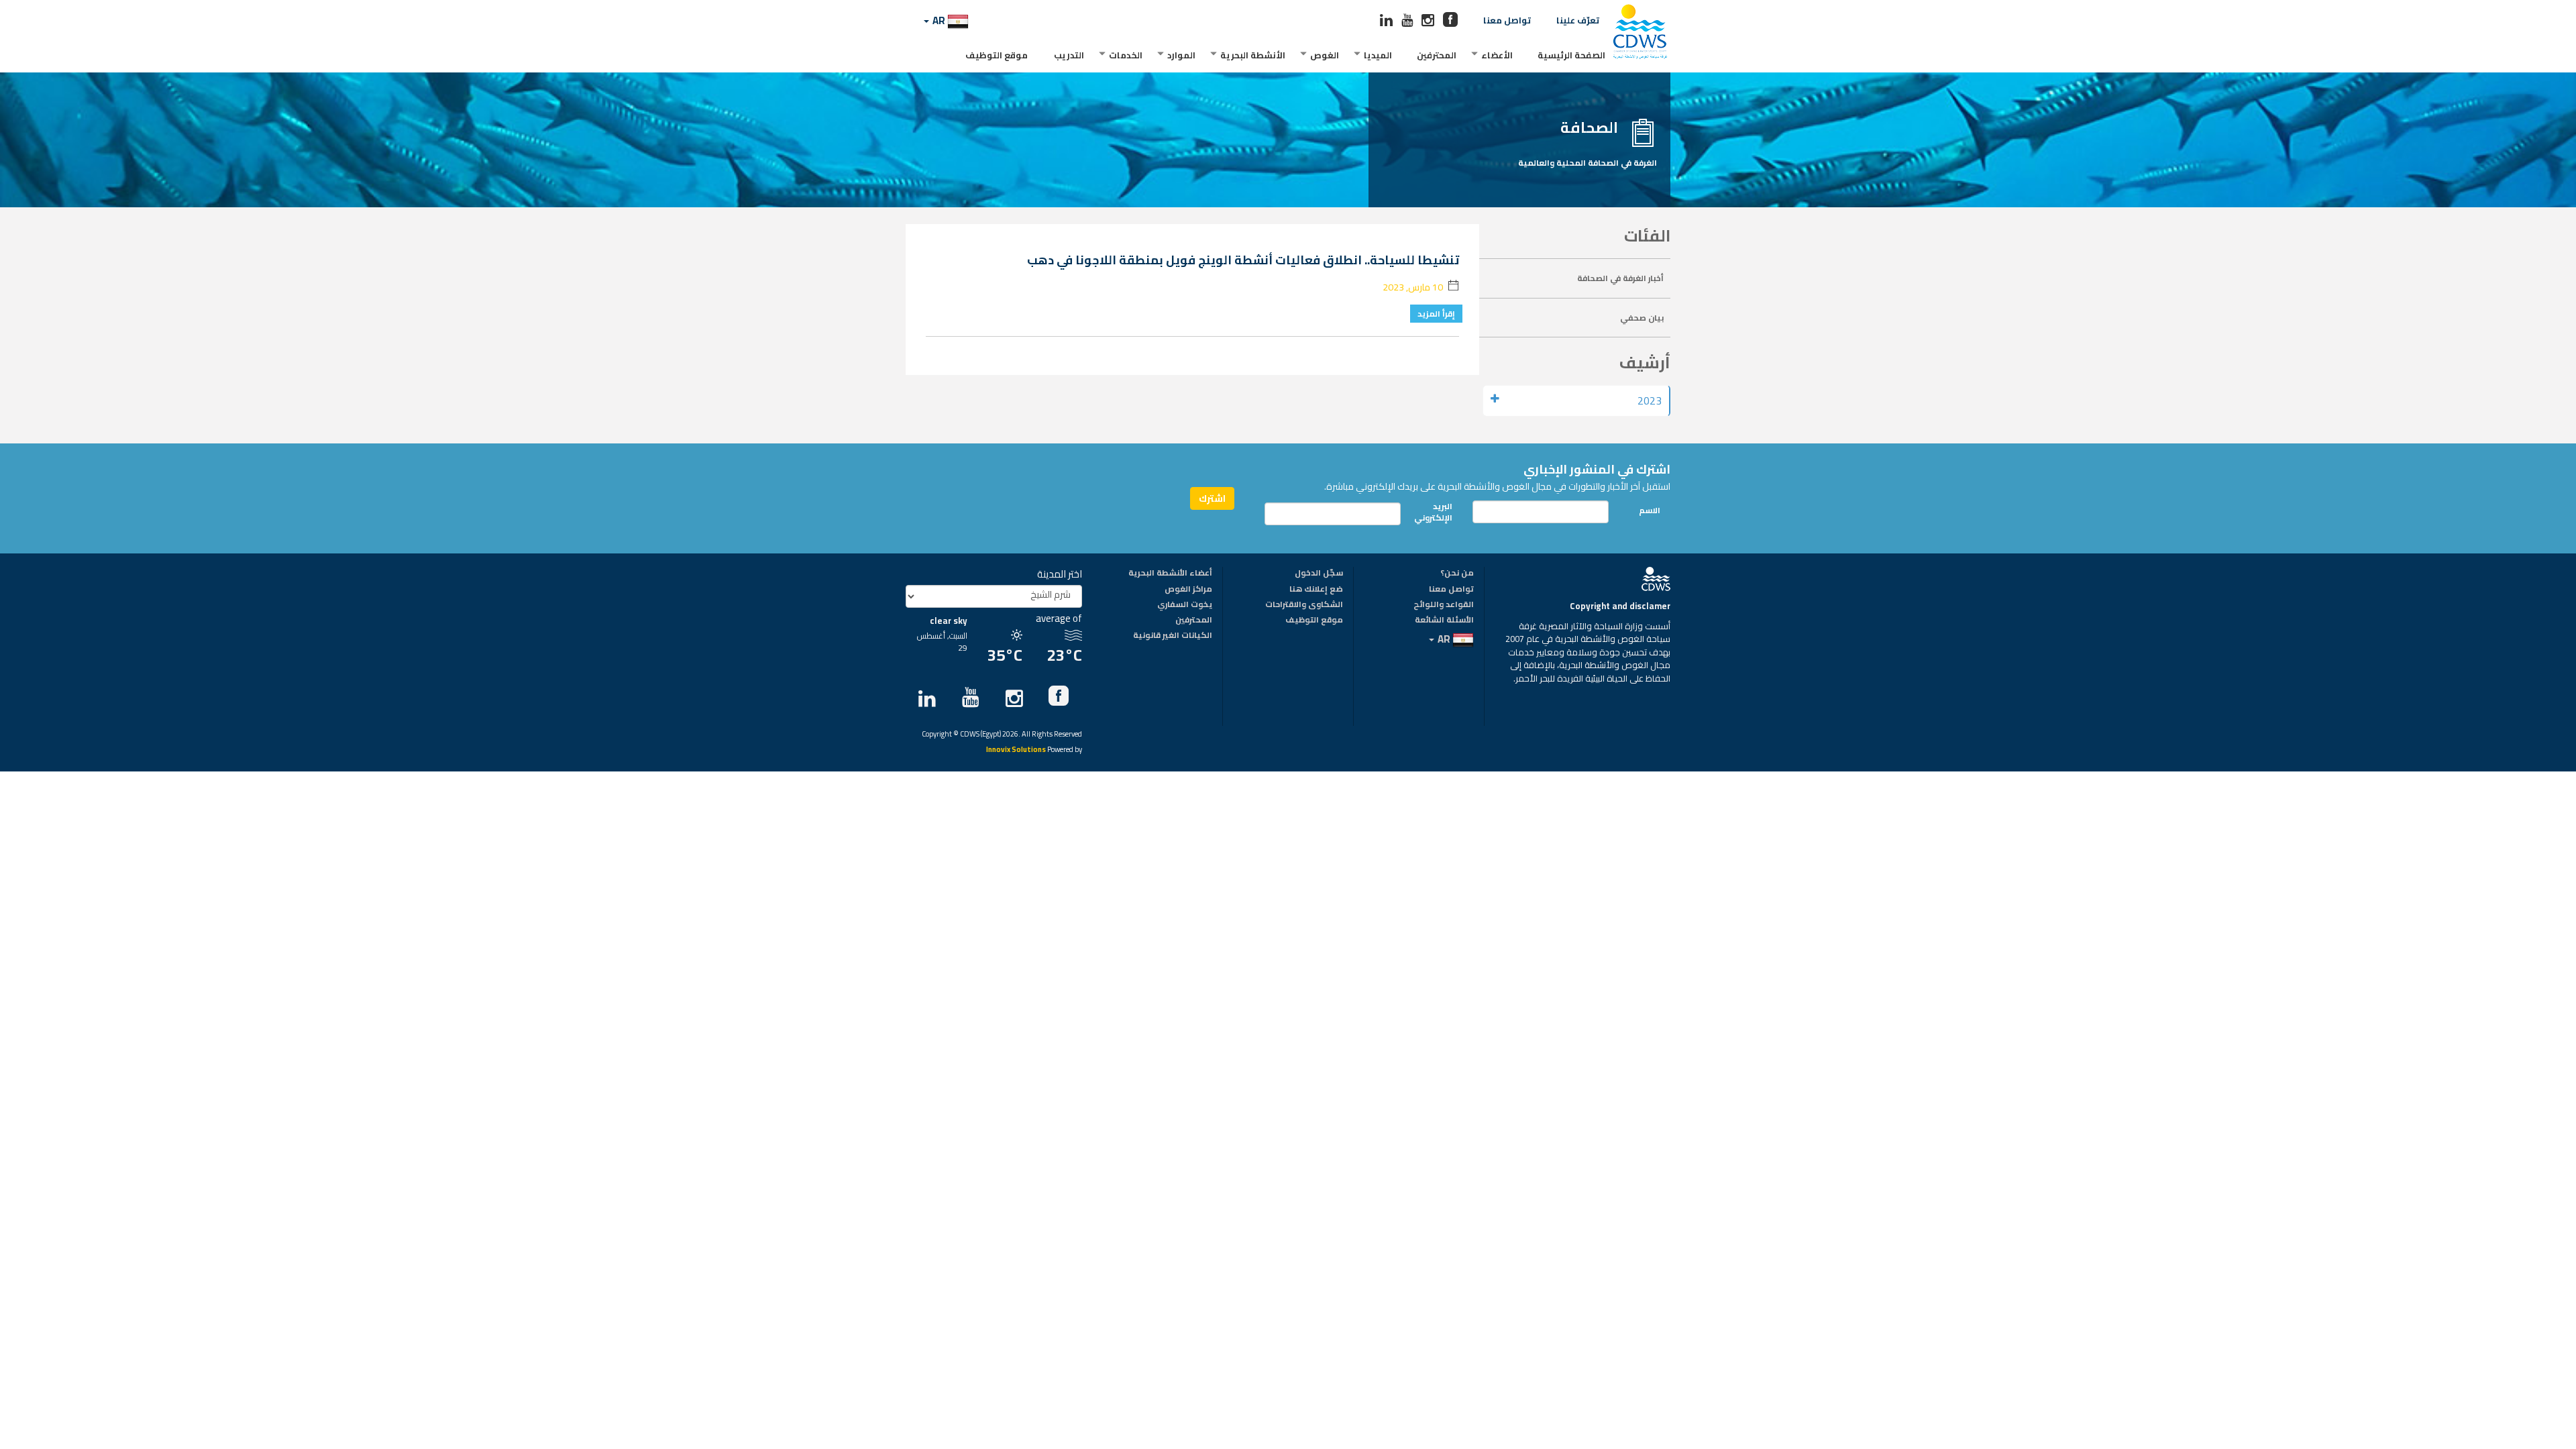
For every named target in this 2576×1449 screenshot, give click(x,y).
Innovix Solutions (1016, 750)
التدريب (1069, 55)
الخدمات (1126, 55)
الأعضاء (1497, 55)
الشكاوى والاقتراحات (1304, 605)
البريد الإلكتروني (1437, 512)
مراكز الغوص (1188, 590)
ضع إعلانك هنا (1316, 590)
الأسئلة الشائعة (1444, 621)
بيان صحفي (1642, 318)
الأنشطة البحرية (1253, 55)
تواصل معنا (1507, 20)
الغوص (1325, 55)
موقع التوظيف (997, 55)
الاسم (1650, 510)
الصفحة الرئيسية (1571, 55)
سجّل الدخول (1319, 574)
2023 (1650, 401)
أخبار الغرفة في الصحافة (1620, 278)
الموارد (1181, 55)
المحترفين (1437, 55)
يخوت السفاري (1185, 605)
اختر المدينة (1060, 574)
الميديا (1378, 55)
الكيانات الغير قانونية (1173, 636)
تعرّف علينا (1578, 20)
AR (939, 20)
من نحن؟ (1457, 574)
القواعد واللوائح (1444, 605)
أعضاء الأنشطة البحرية (1170, 574)
